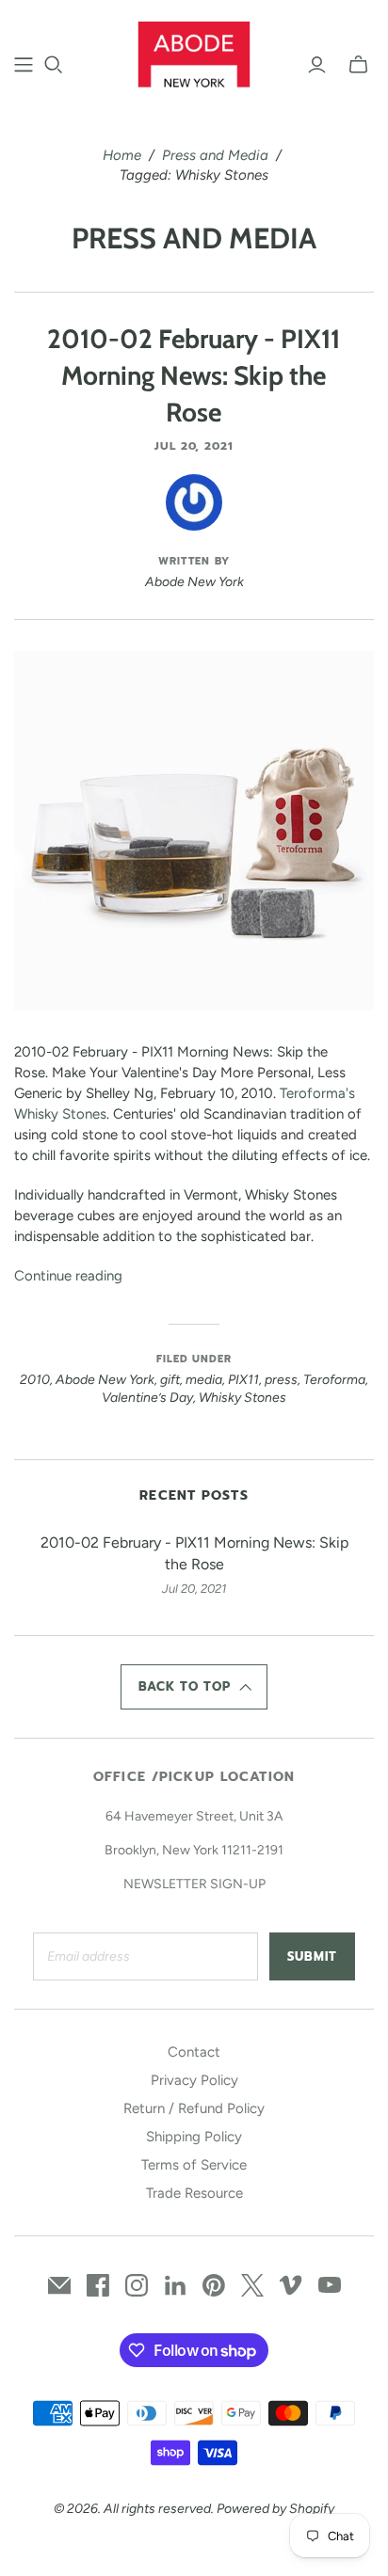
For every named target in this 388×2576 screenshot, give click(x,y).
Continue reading (68, 1276)
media (204, 1380)
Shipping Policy (194, 2137)
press (281, 1380)
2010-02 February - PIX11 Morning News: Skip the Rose (194, 375)
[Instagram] (137, 2285)
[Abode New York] (194, 52)
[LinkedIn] (175, 2285)
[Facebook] (98, 2285)
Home (122, 155)
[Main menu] (24, 65)
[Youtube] (330, 2285)
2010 (35, 1380)
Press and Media (215, 155)
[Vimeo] (291, 2285)
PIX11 (243, 1380)
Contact (194, 2052)
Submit (312, 1956)
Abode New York (105, 1380)
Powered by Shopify (275, 2509)
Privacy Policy (194, 2080)
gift (170, 1380)
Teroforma (334, 1380)
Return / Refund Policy (194, 2108)
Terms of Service (194, 2165)
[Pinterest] (214, 2285)
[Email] (59, 2285)
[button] (194, 1687)
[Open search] (54, 65)
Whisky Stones (242, 1398)
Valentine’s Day (147, 1398)
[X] (252, 2285)
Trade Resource (194, 2193)
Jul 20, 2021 (194, 446)
